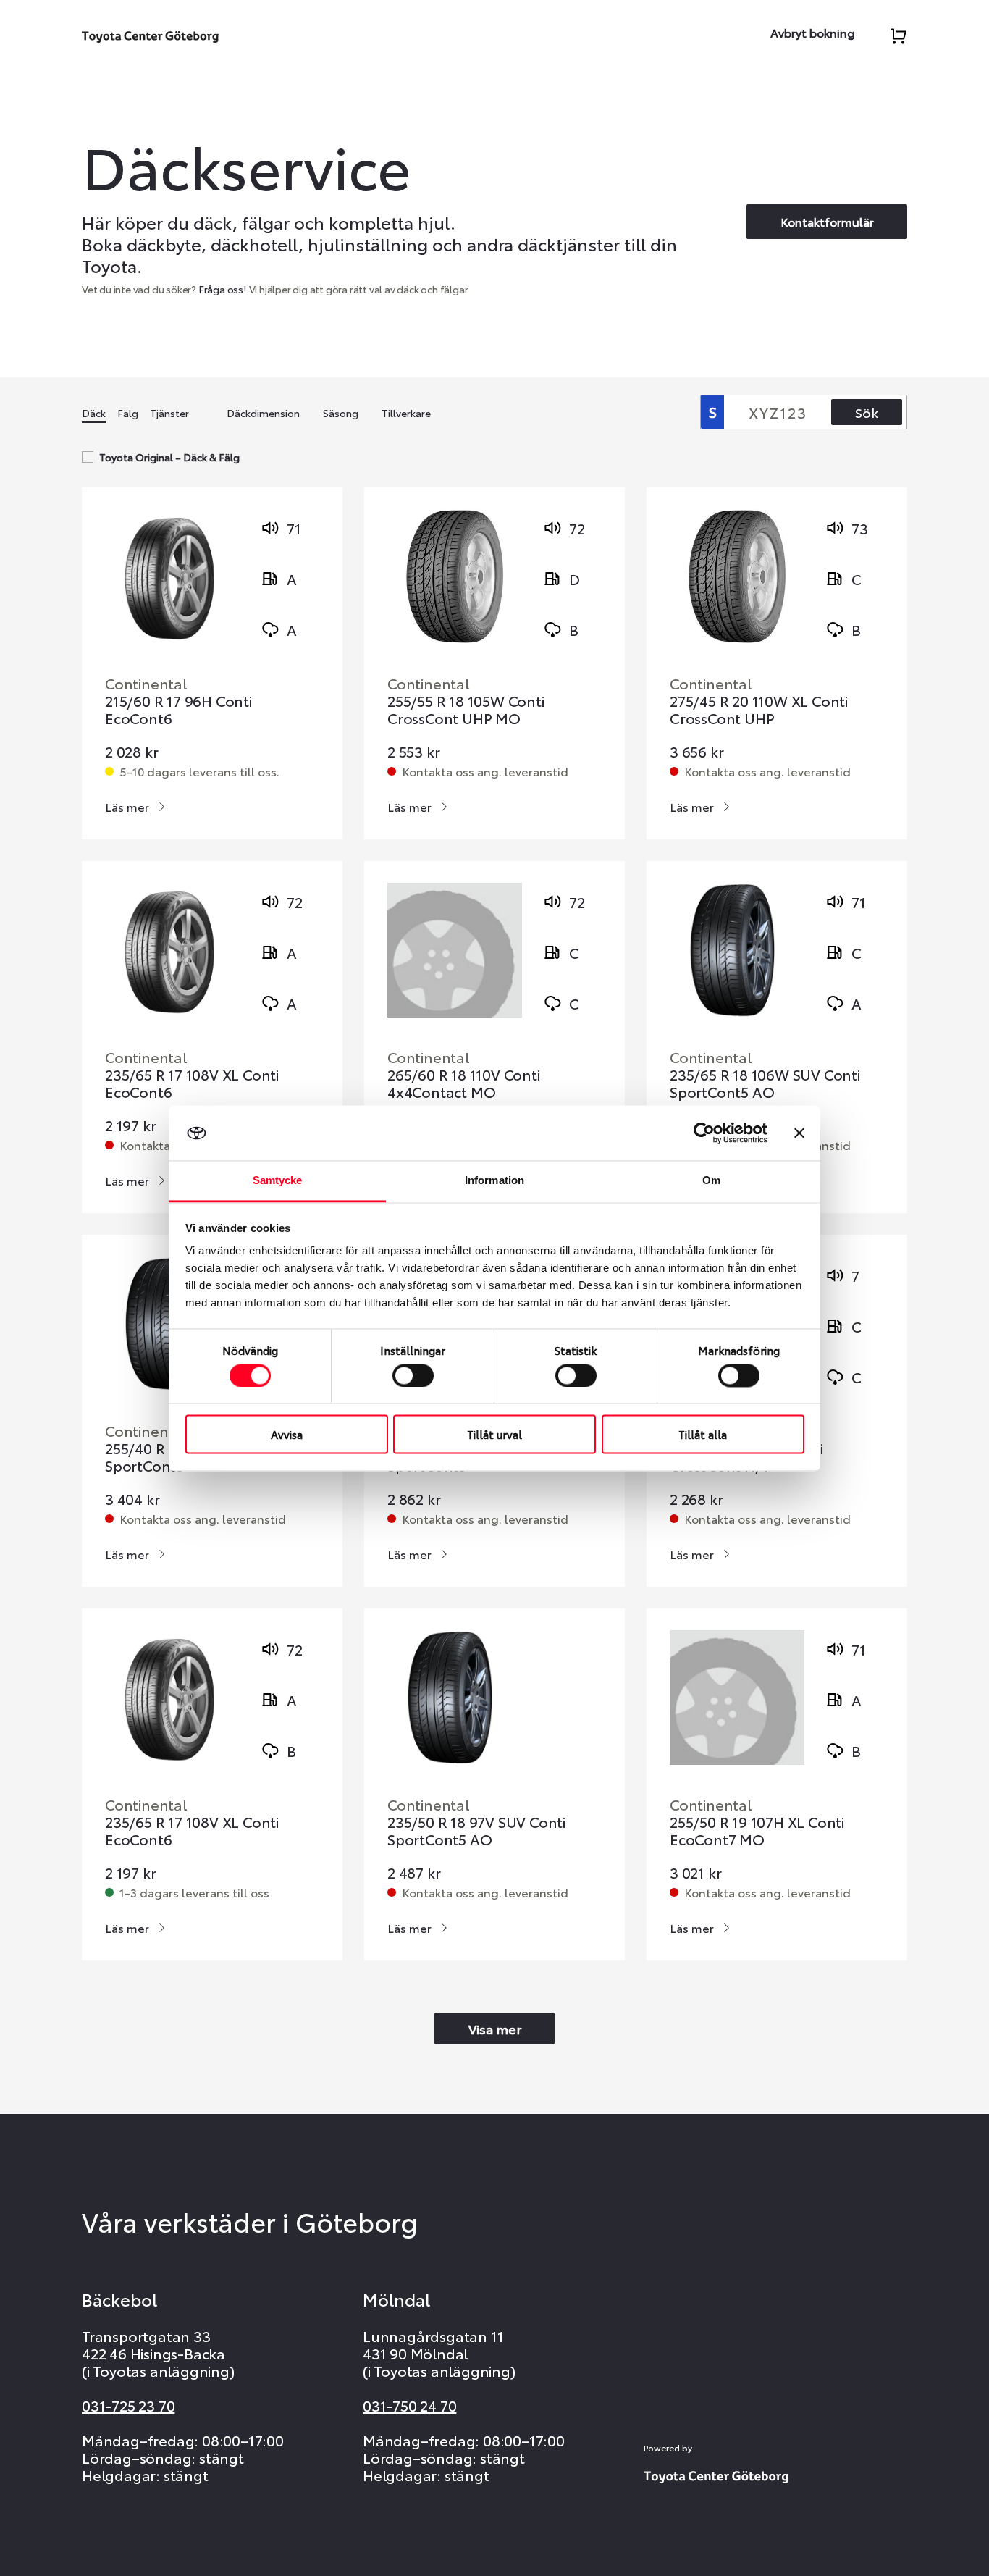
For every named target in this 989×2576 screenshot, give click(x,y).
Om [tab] (711, 1181)
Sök (867, 412)
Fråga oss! (223, 289)
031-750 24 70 (409, 2405)
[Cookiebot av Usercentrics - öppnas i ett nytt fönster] (704, 1133)
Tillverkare (406, 413)
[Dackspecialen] (150, 34)
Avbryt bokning (813, 32)
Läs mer (127, 806)
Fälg (128, 413)
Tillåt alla (703, 1435)
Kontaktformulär (827, 221)
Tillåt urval (494, 1435)
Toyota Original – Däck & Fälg (169, 457)
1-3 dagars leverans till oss (194, 1892)
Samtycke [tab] (278, 1181)
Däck (94, 413)
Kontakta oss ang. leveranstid (485, 771)
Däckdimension (263, 413)
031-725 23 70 (128, 2405)
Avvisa (287, 1435)
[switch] (413, 1375)
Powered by (668, 2448)
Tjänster (169, 413)
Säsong (341, 413)
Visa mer (495, 2029)
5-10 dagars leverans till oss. (199, 771)
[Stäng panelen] (799, 1133)
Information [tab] (494, 1181)
